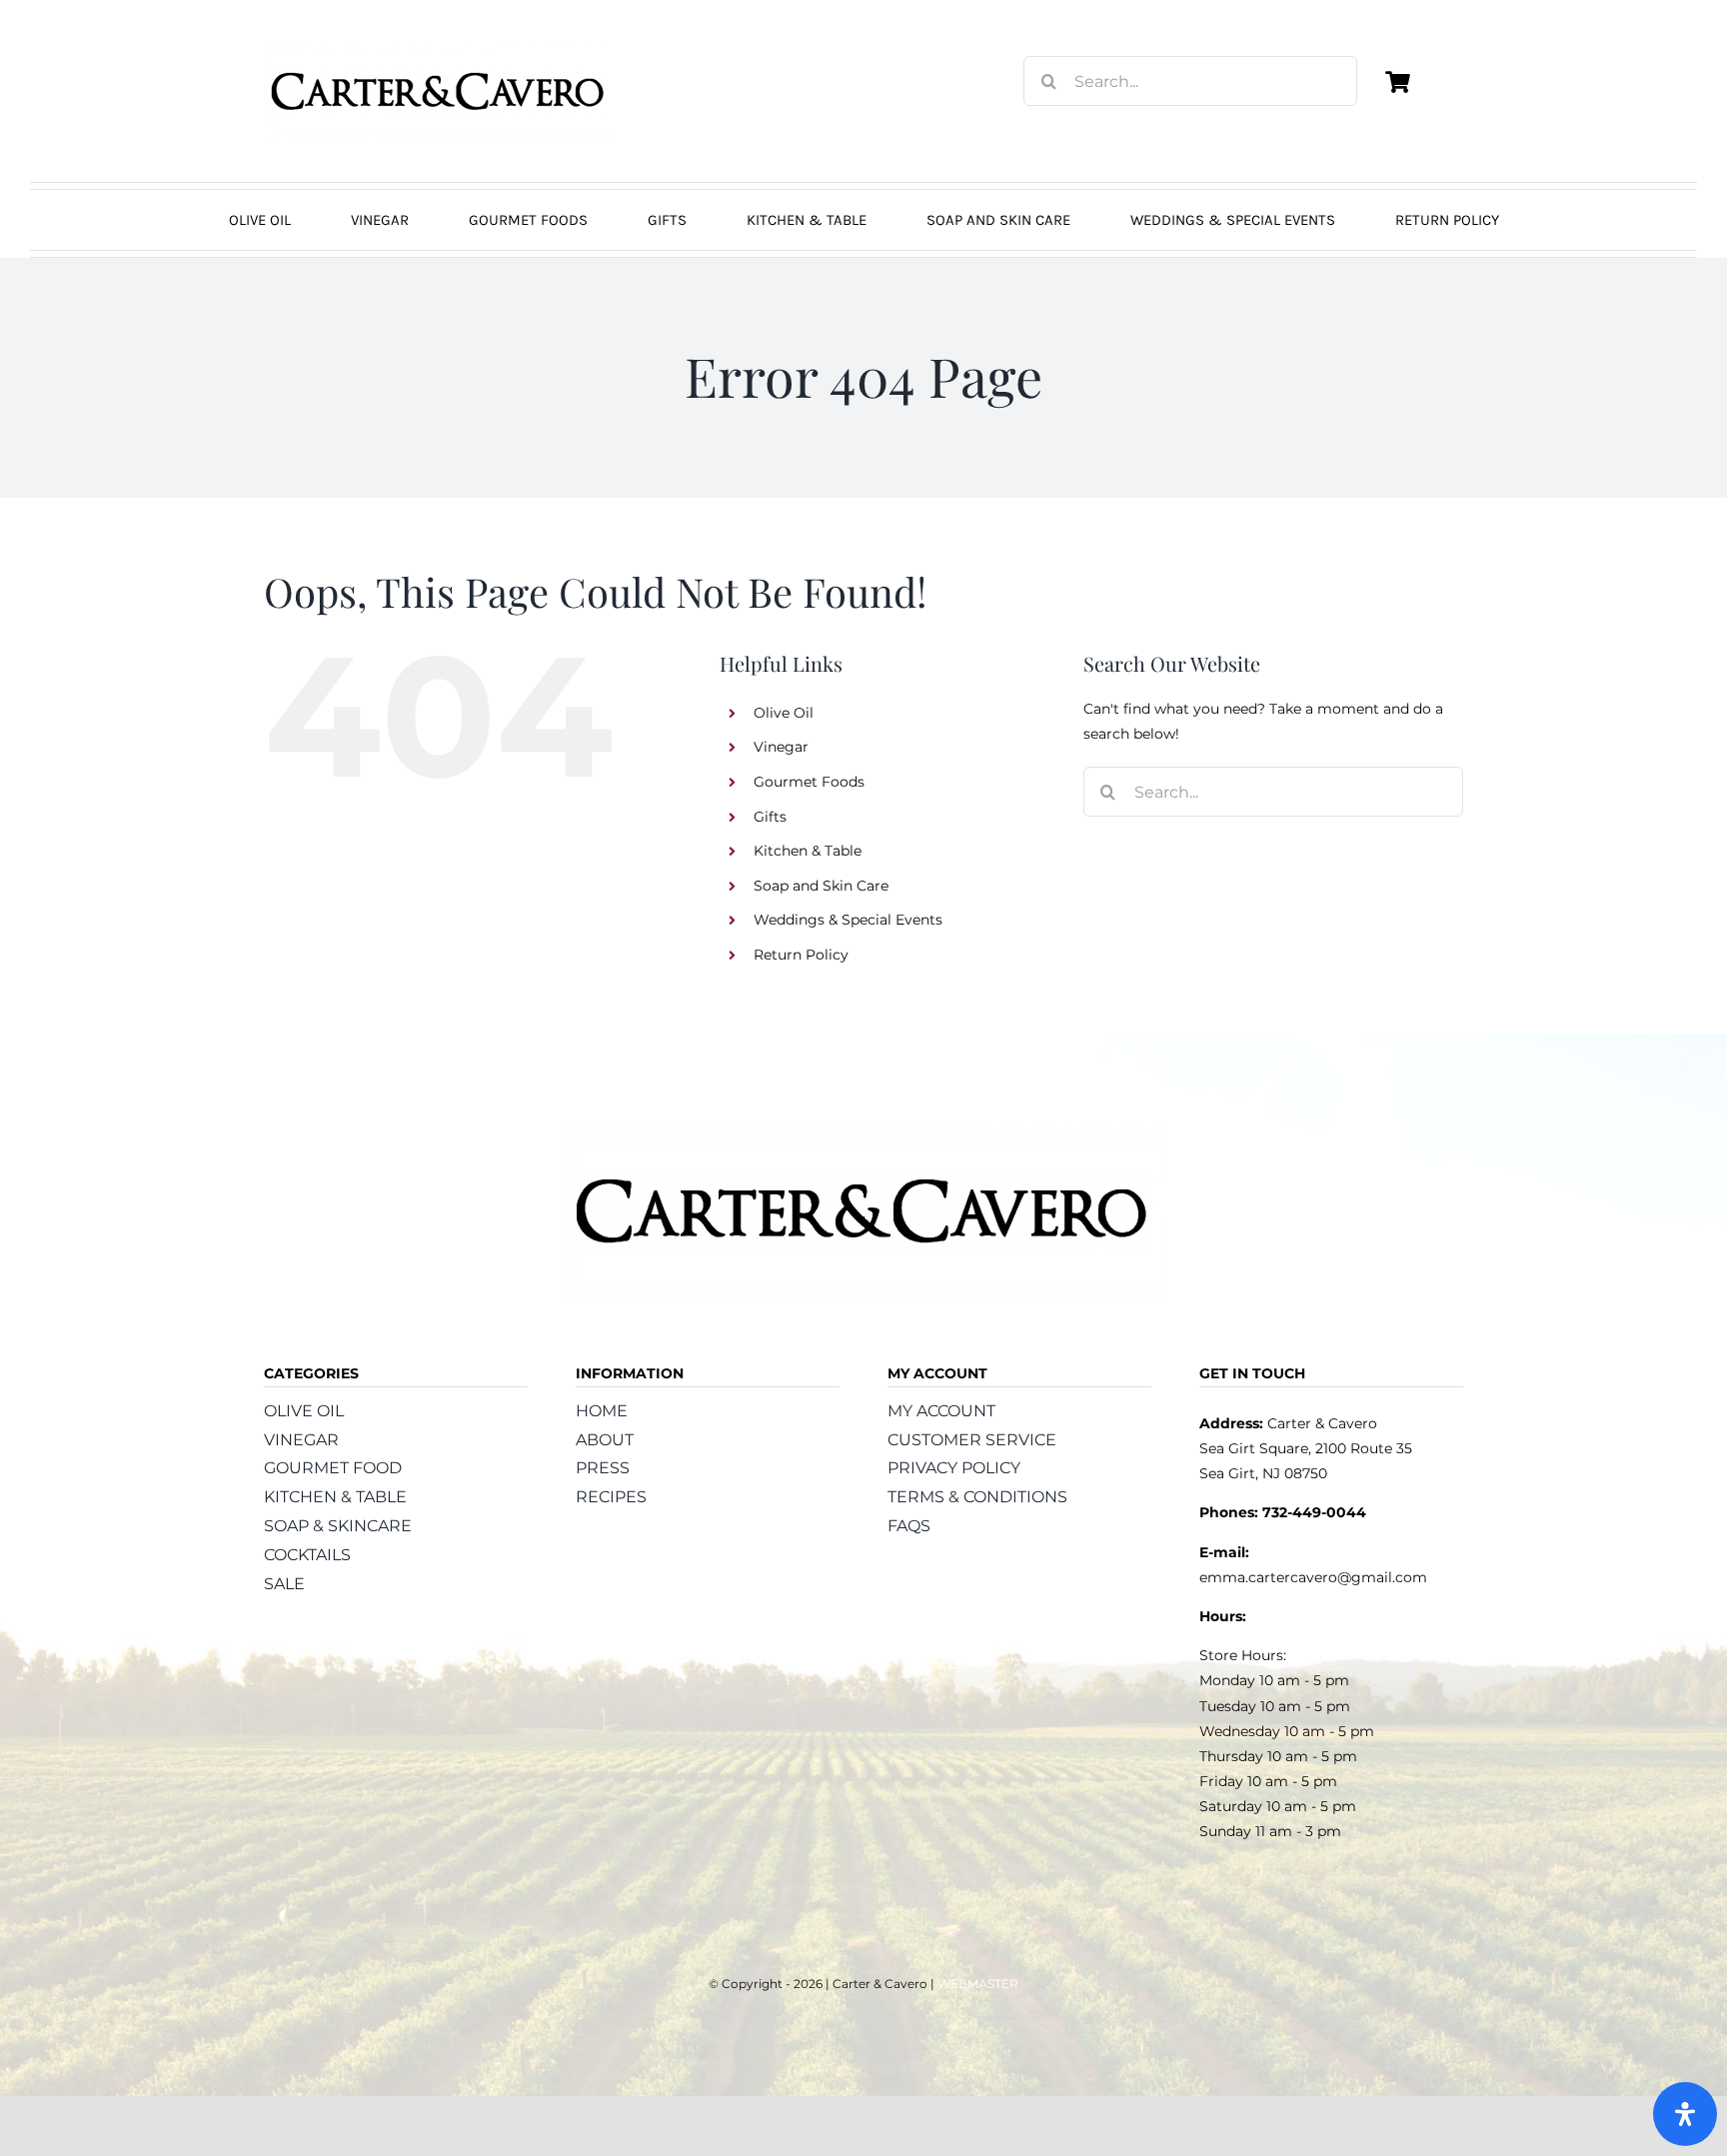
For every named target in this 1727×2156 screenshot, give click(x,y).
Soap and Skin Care (821, 886)
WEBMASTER (978, 1984)
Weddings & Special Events (848, 920)
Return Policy (801, 955)
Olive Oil (784, 713)
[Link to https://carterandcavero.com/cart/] (1397, 82)
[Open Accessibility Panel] (1685, 2114)
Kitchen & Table (808, 851)
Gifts (770, 817)
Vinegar (781, 747)
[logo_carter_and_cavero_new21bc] (439, 47)
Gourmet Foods (809, 782)
